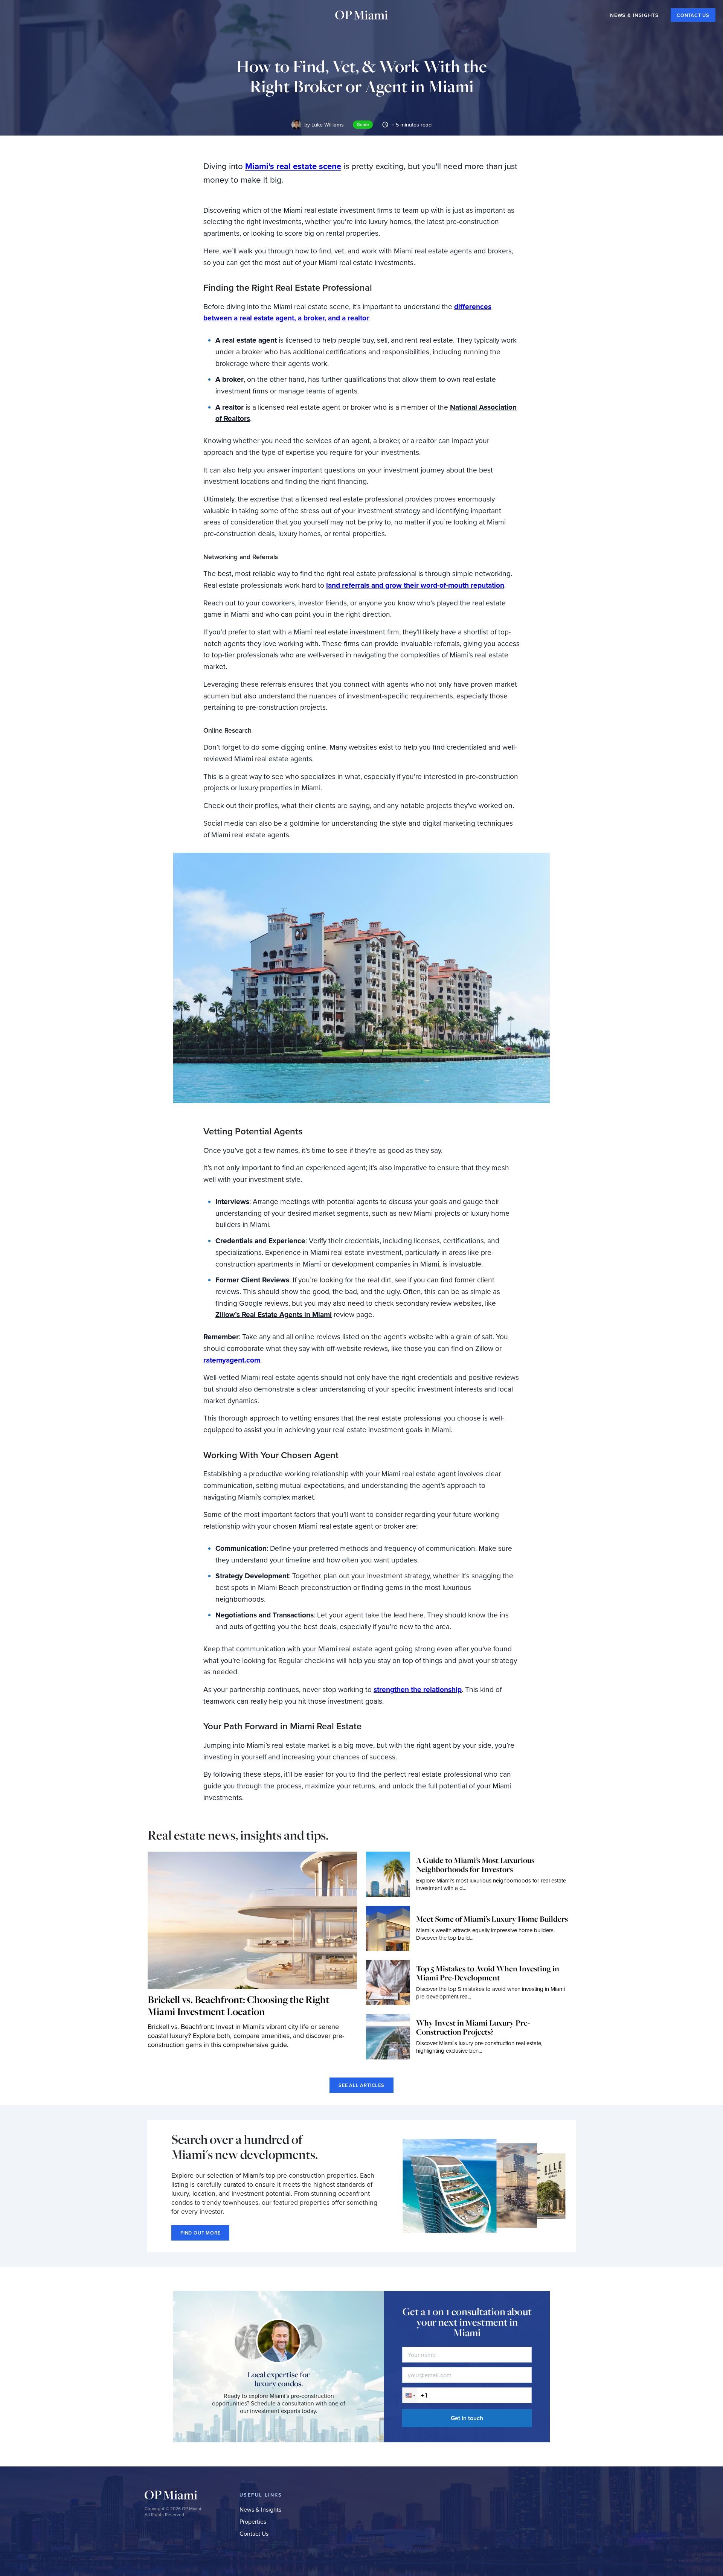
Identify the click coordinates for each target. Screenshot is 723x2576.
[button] (410, 2395)
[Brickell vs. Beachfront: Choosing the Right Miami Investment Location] (252, 1920)
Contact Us (254, 2534)
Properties (253, 2522)
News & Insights (260, 2510)
